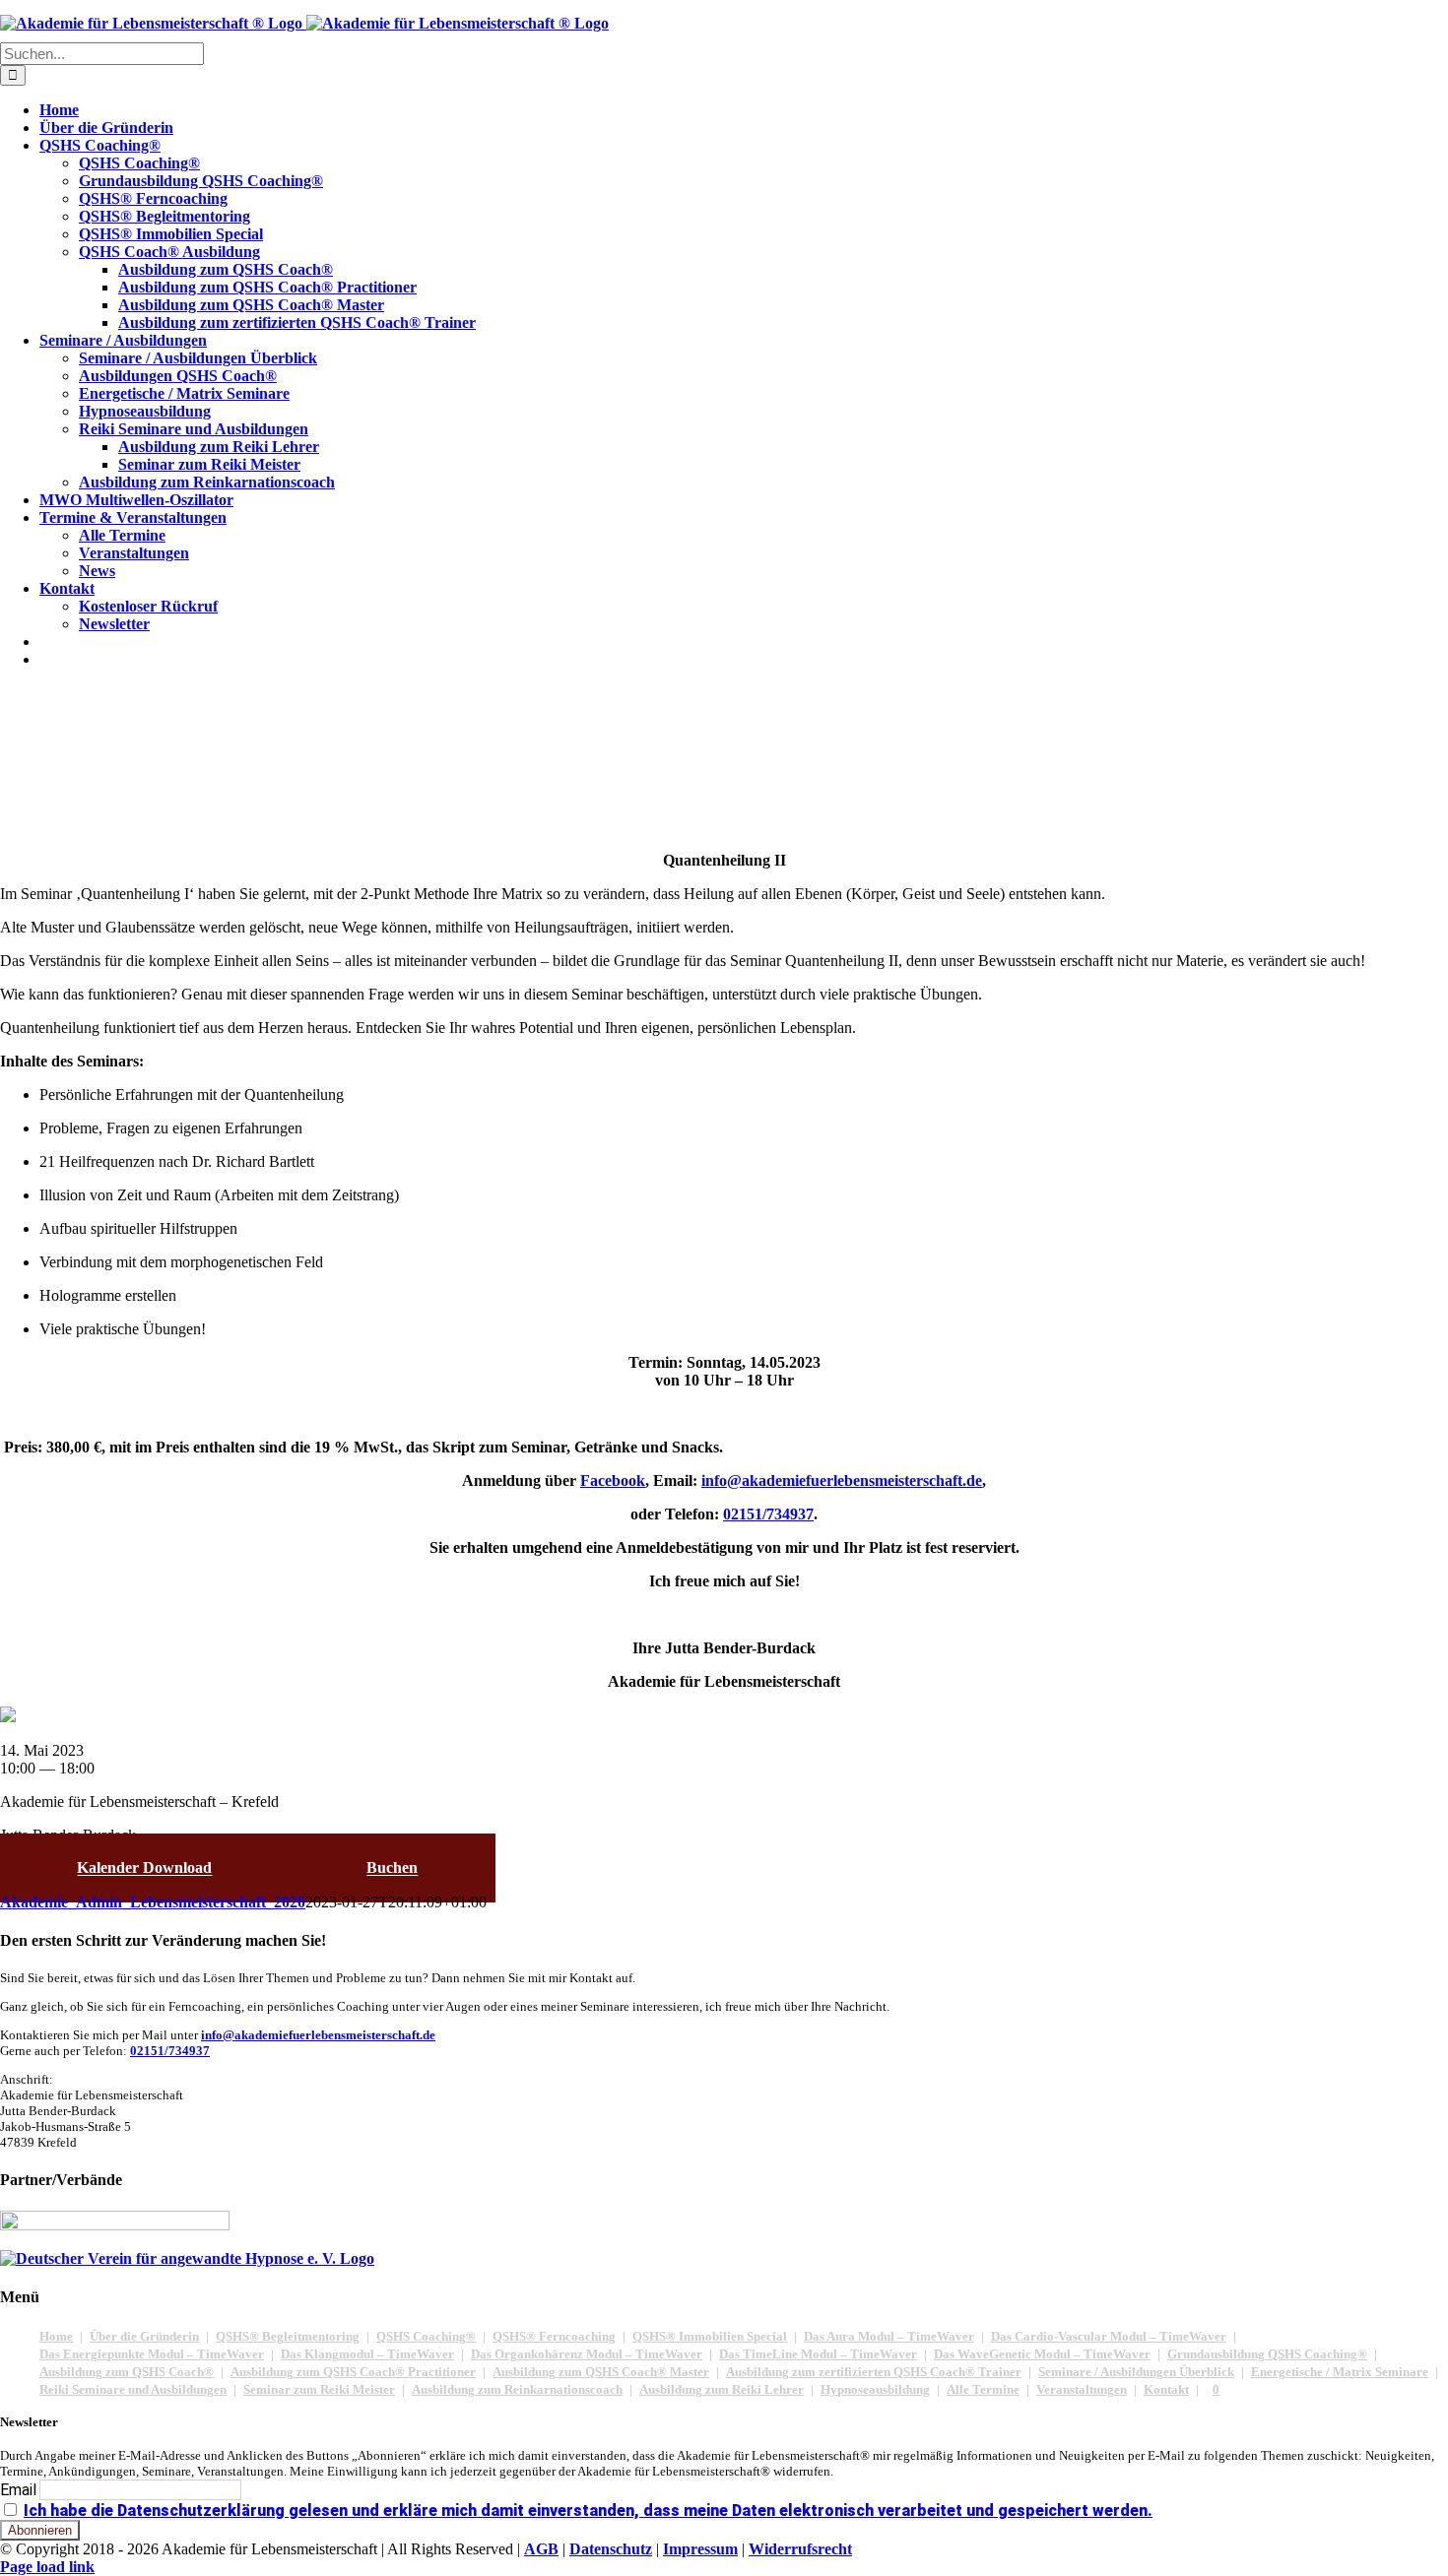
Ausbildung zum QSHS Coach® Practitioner (353, 2372)
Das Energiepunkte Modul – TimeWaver (152, 2354)
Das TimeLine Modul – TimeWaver (818, 2354)
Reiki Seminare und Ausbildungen (133, 2389)
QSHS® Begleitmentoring (288, 2336)
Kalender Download (144, 1868)
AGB (541, 2549)
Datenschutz (611, 2549)
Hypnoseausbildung (875, 2389)
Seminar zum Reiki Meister (319, 2389)
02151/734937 (170, 2051)
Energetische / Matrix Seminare (1340, 2372)
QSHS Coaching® (426, 2336)
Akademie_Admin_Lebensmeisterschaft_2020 (153, 1902)
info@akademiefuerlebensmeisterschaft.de (318, 2035)
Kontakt (1166, 2389)
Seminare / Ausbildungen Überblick (1136, 2372)
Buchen (392, 1868)
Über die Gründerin (144, 2336)
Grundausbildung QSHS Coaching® (1267, 2354)
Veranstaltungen (1082, 2389)
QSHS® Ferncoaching (554, 2336)
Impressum (700, 2549)
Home (56, 2336)
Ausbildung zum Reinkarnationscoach (517, 2389)
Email (18, 2490)
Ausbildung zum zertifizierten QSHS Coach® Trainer (874, 2372)
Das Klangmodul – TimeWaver (367, 2354)
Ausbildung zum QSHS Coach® (127, 2372)
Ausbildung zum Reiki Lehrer (722, 2389)
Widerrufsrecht (800, 2549)
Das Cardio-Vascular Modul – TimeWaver (1109, 2336)
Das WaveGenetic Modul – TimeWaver (1042, 2354)
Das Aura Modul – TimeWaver (889, 2336)
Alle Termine (983, 2389)
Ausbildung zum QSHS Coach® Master (601, 2372)
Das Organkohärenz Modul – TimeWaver (587, 2354)
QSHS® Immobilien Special (710, 2336)
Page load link (47, 2567)
